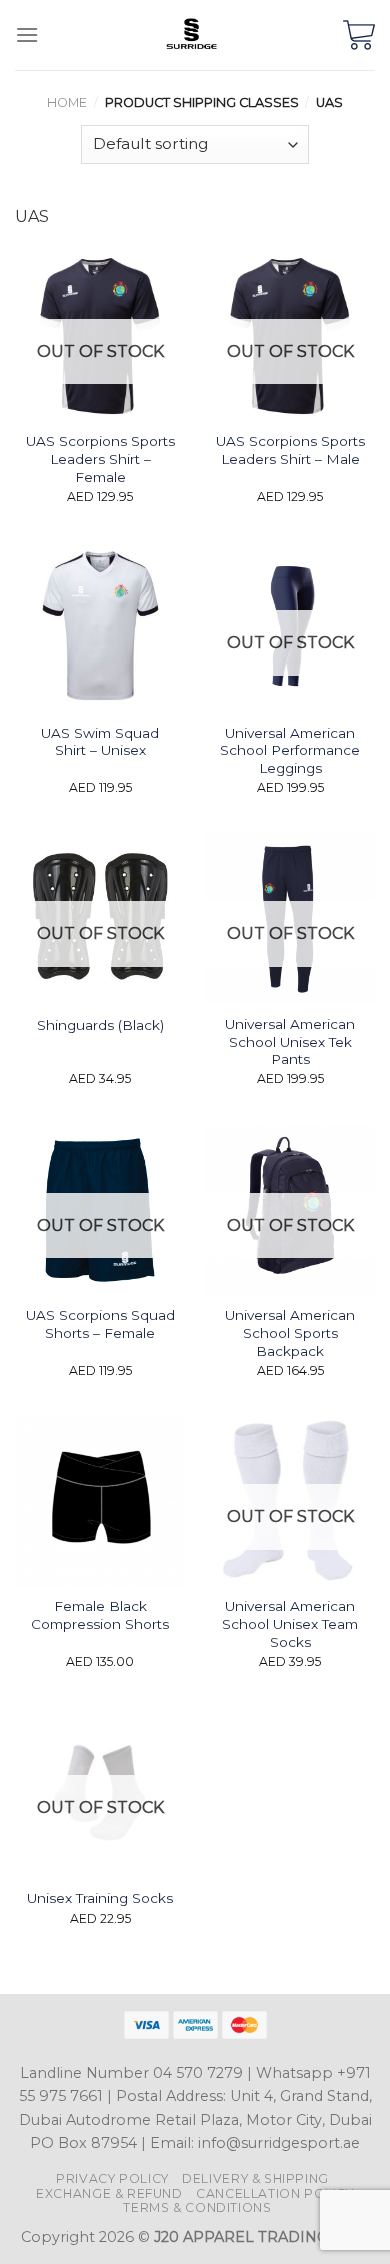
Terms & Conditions (197, 2207)
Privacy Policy (112, 2178)
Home (67, 102)
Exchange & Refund (109, 2193)
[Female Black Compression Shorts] (100, 1501)
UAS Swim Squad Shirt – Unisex (100, 742)
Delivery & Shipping (255, 2178)
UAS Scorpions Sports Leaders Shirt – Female (100, 458)
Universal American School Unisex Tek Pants (290, 1041)
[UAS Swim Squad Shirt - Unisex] (100, 627)
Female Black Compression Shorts (100, 1615)
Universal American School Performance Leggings (290, 750)
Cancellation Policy (275, 2193)
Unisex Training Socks (100, 1898)
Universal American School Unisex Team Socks (290, 1623)
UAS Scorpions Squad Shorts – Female (100, 1324)
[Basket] (359, 35)
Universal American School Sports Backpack (290, 1332)
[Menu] (27, 34)
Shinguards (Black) (100, 1025)
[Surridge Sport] (191, 35)
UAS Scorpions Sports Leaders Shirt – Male (290, 450)
